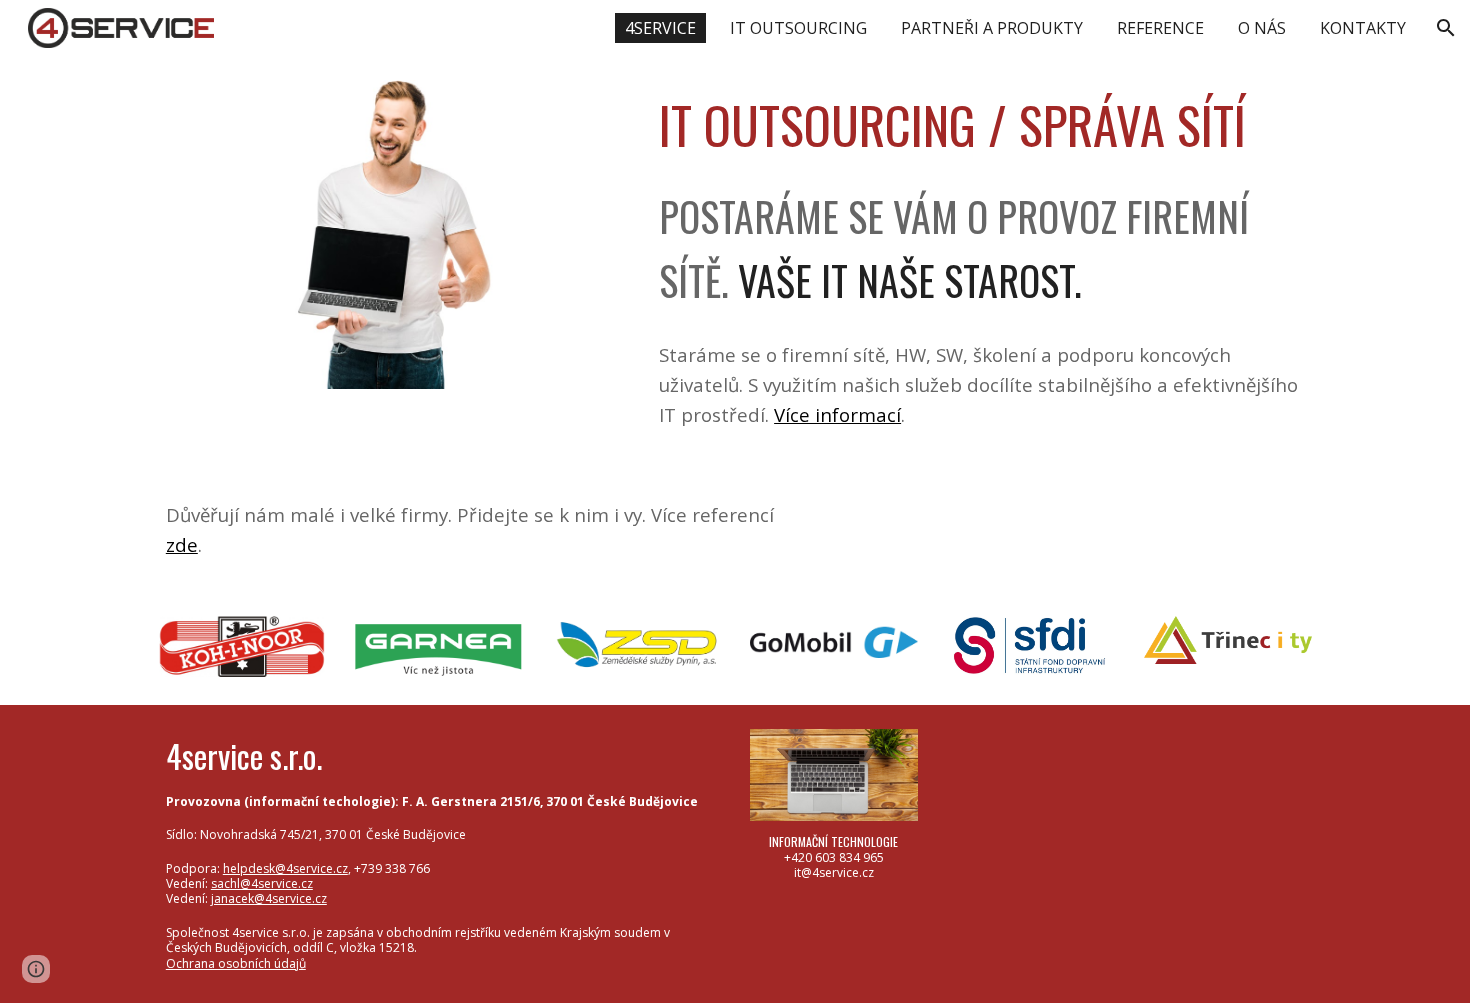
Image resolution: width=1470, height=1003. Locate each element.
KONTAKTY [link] (1363, 28)
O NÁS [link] (1262, 28)
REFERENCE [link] (1160, 28)
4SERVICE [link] (660, 28)
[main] (981, 125)
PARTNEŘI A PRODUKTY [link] (992, 28)
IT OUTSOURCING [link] (798, 28)
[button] (1446, 28)
